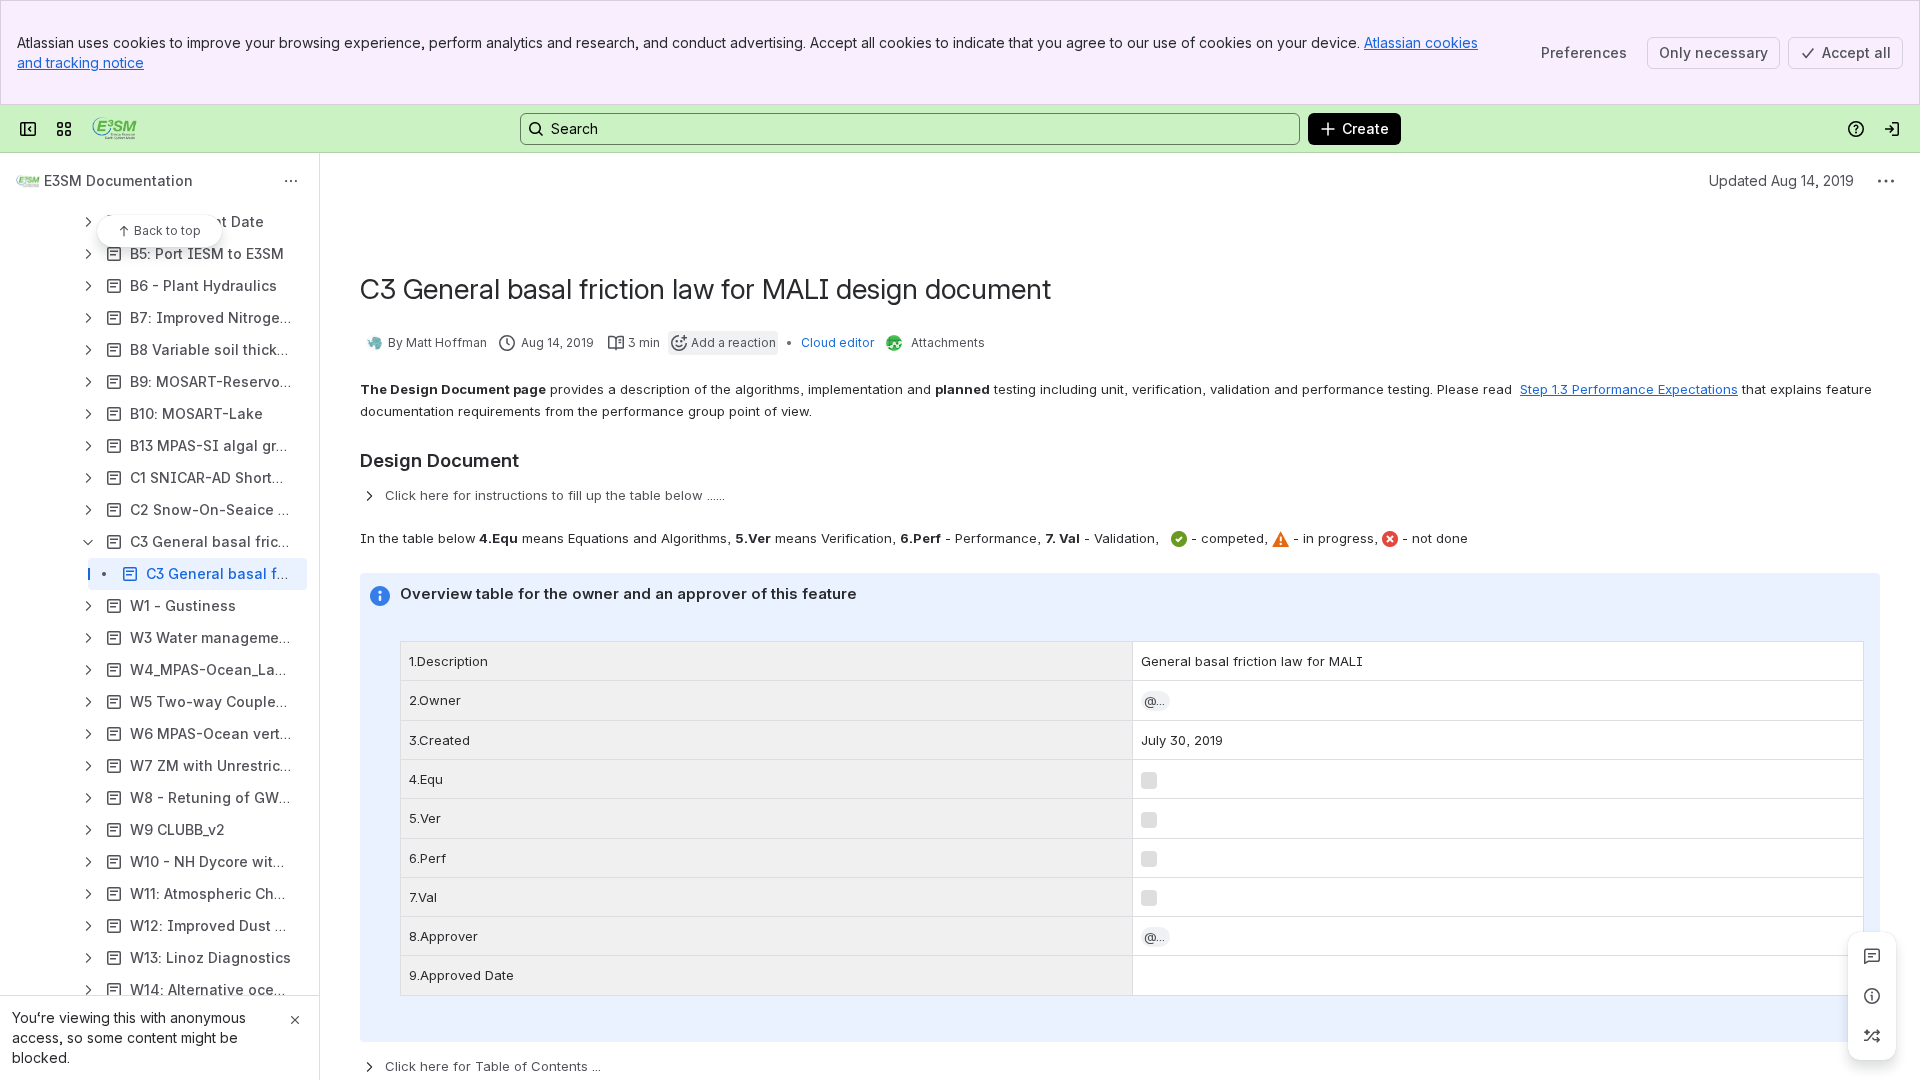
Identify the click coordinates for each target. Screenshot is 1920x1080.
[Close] (295, 1020)
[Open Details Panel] (1872, 996)
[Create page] (1872, 1036)
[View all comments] (1872, 956)
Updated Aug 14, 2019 (1781, 180)
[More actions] (291, 181)
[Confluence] (114, 129)
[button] (1156, 701)
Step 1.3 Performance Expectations (1629, 389)
